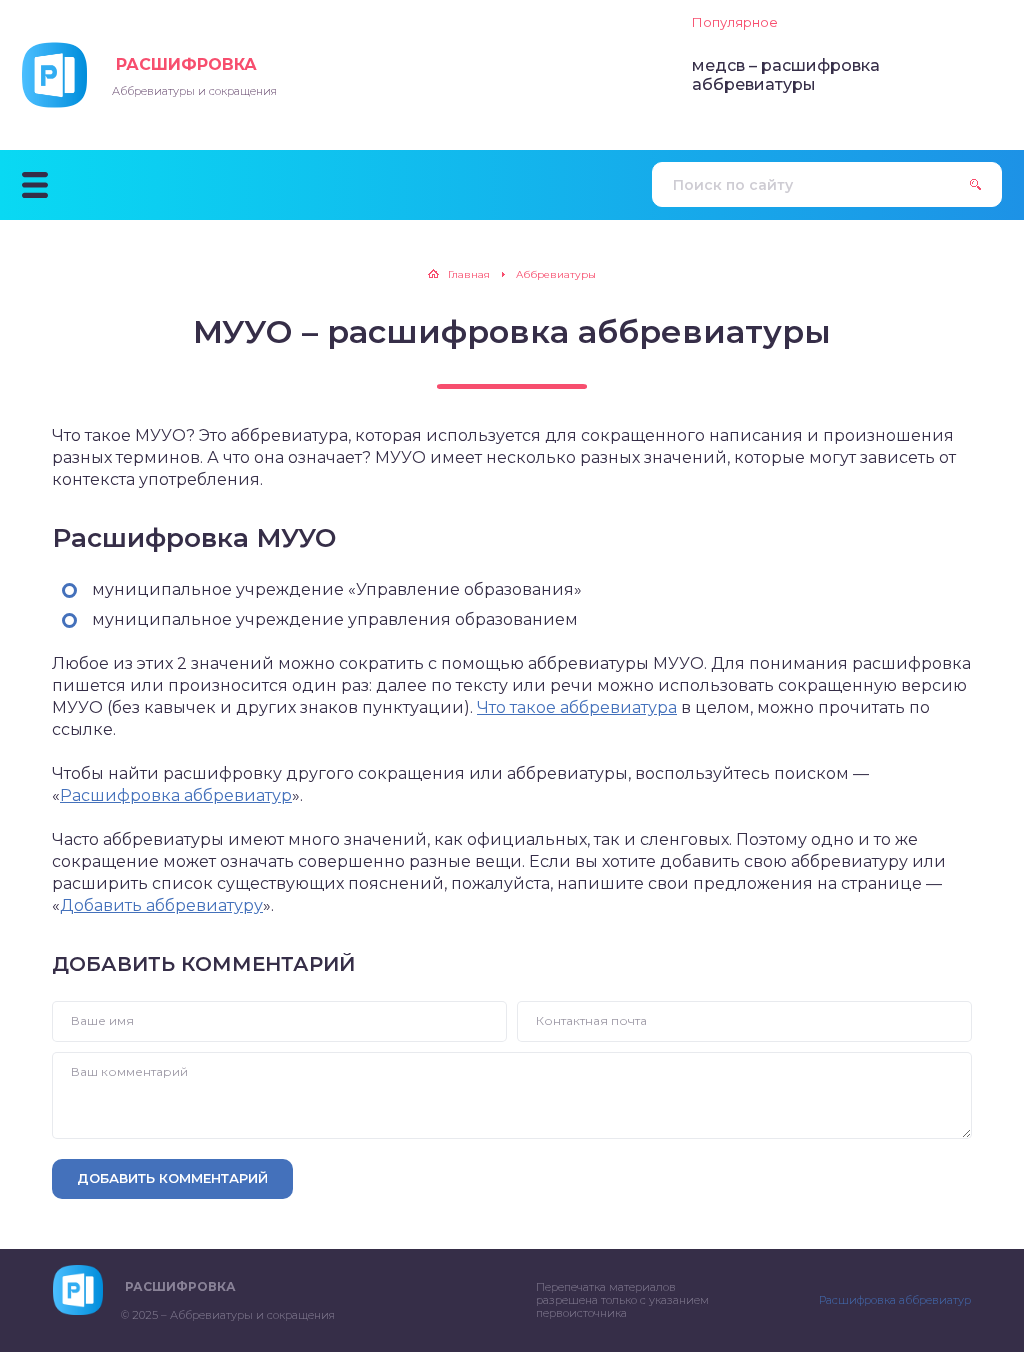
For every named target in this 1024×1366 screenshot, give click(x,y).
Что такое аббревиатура (577, 707)
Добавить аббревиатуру (161, 905)
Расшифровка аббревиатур (176, 795)
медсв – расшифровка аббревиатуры (786, 75)
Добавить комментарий (172, 1178)
